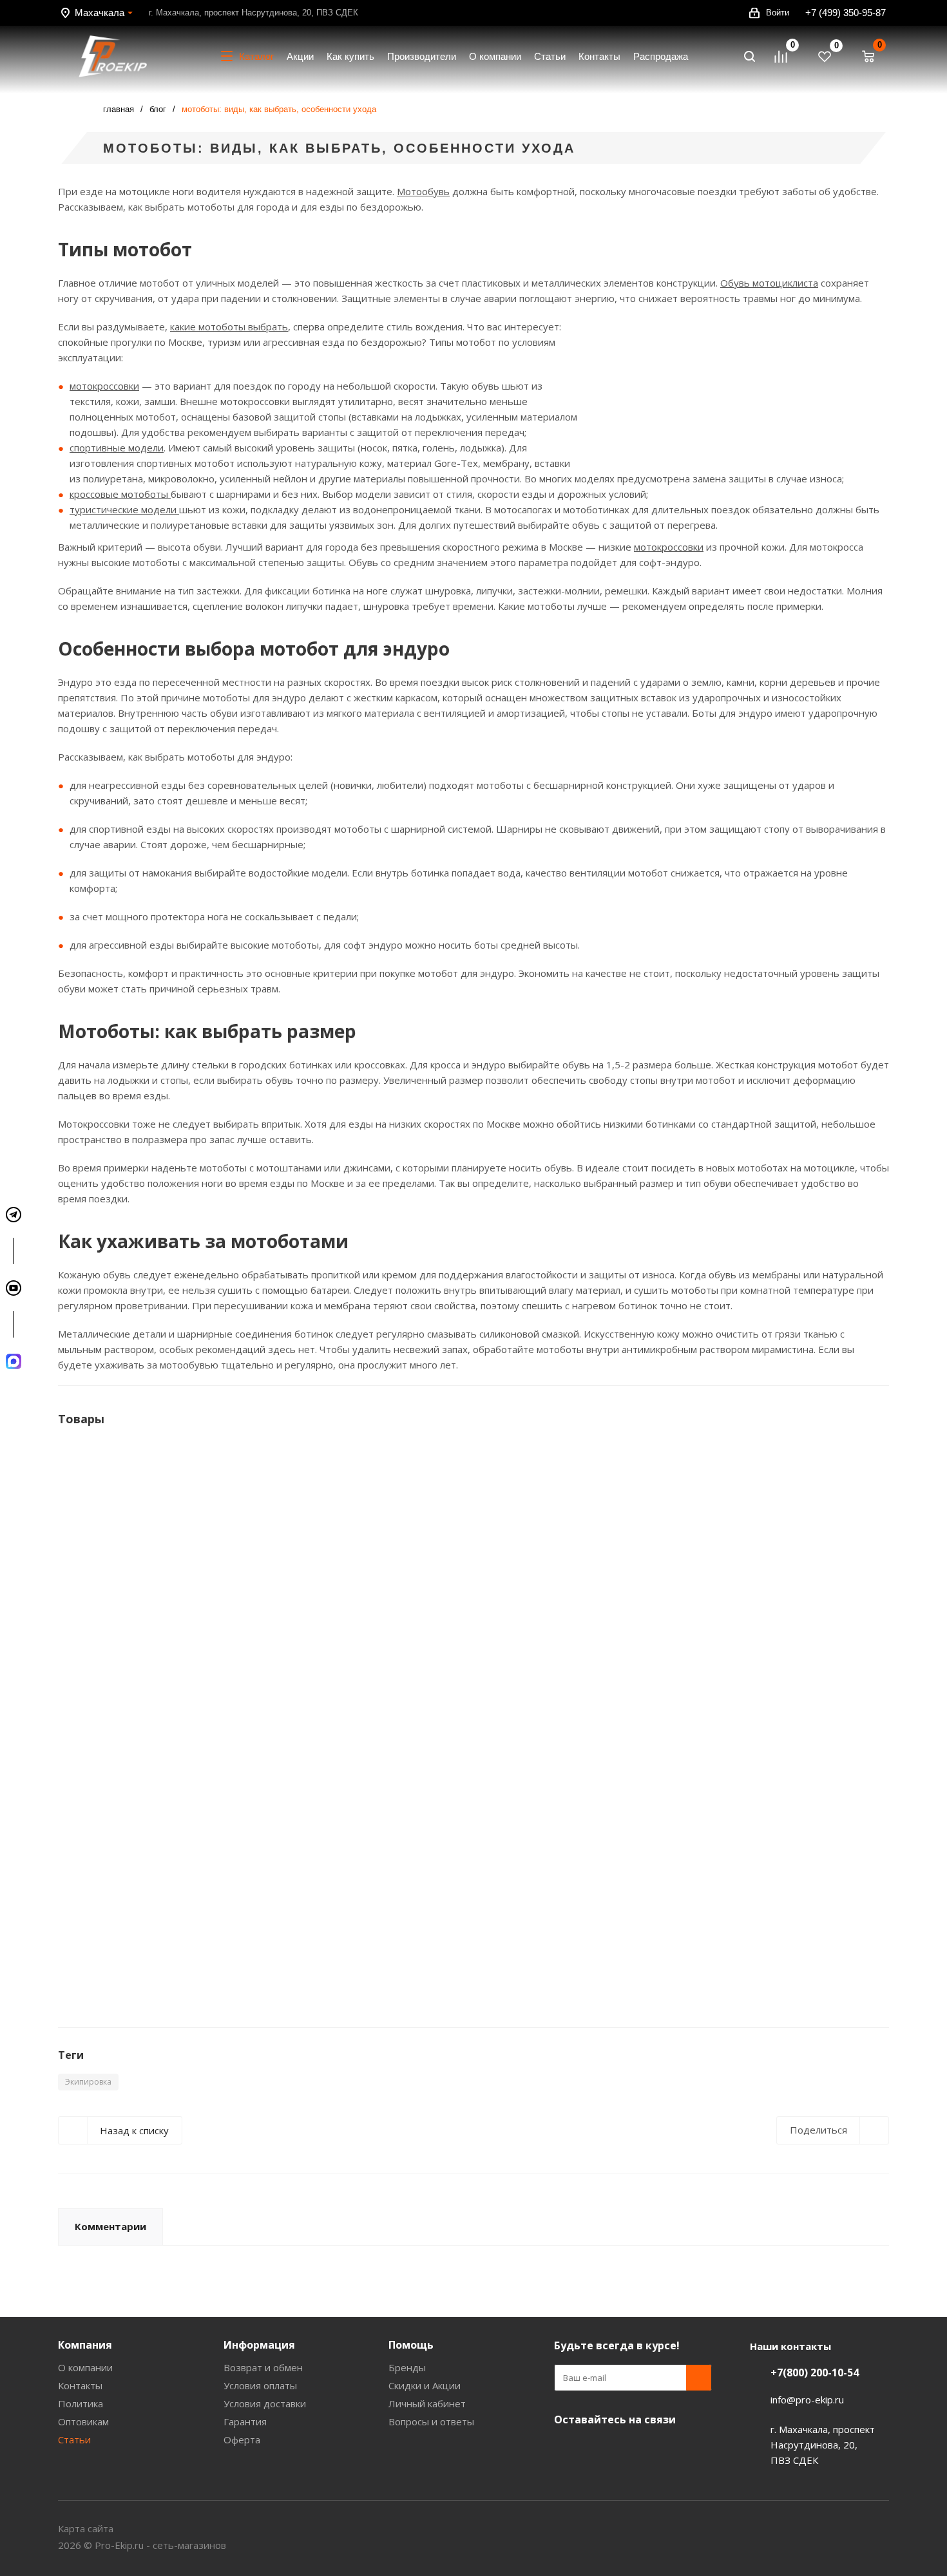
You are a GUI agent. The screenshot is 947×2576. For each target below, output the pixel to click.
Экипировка (88, 2082)
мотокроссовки (104, 386)
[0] (787, 57)
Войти (778, 13)
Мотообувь (423, 191)
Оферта (242, 2439)
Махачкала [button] (100, 13)
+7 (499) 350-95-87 (846, 13)
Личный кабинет (427, 2403)
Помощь (411, 2345)
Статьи (74, 2439)
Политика (81, 2403)
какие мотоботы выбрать (229, 327)
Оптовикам (83, 2421)
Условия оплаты (260, 2385)
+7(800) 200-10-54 (815, 2372)
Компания (85, 2345)
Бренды (407, 2367)
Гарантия (245, 2421)
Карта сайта (86, 2528)
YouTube (567, 2450)
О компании (85, 2367)
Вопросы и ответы (431, 2421)
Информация (259, 2345)
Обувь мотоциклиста (769, 283)
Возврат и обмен (263, 2367)
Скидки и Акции (425, 2385)
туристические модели (124, 509)
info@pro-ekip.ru (807, 2400)
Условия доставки (265, 2403)
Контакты (80, 2385)
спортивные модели (117, 448)
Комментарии (110, 2226)
